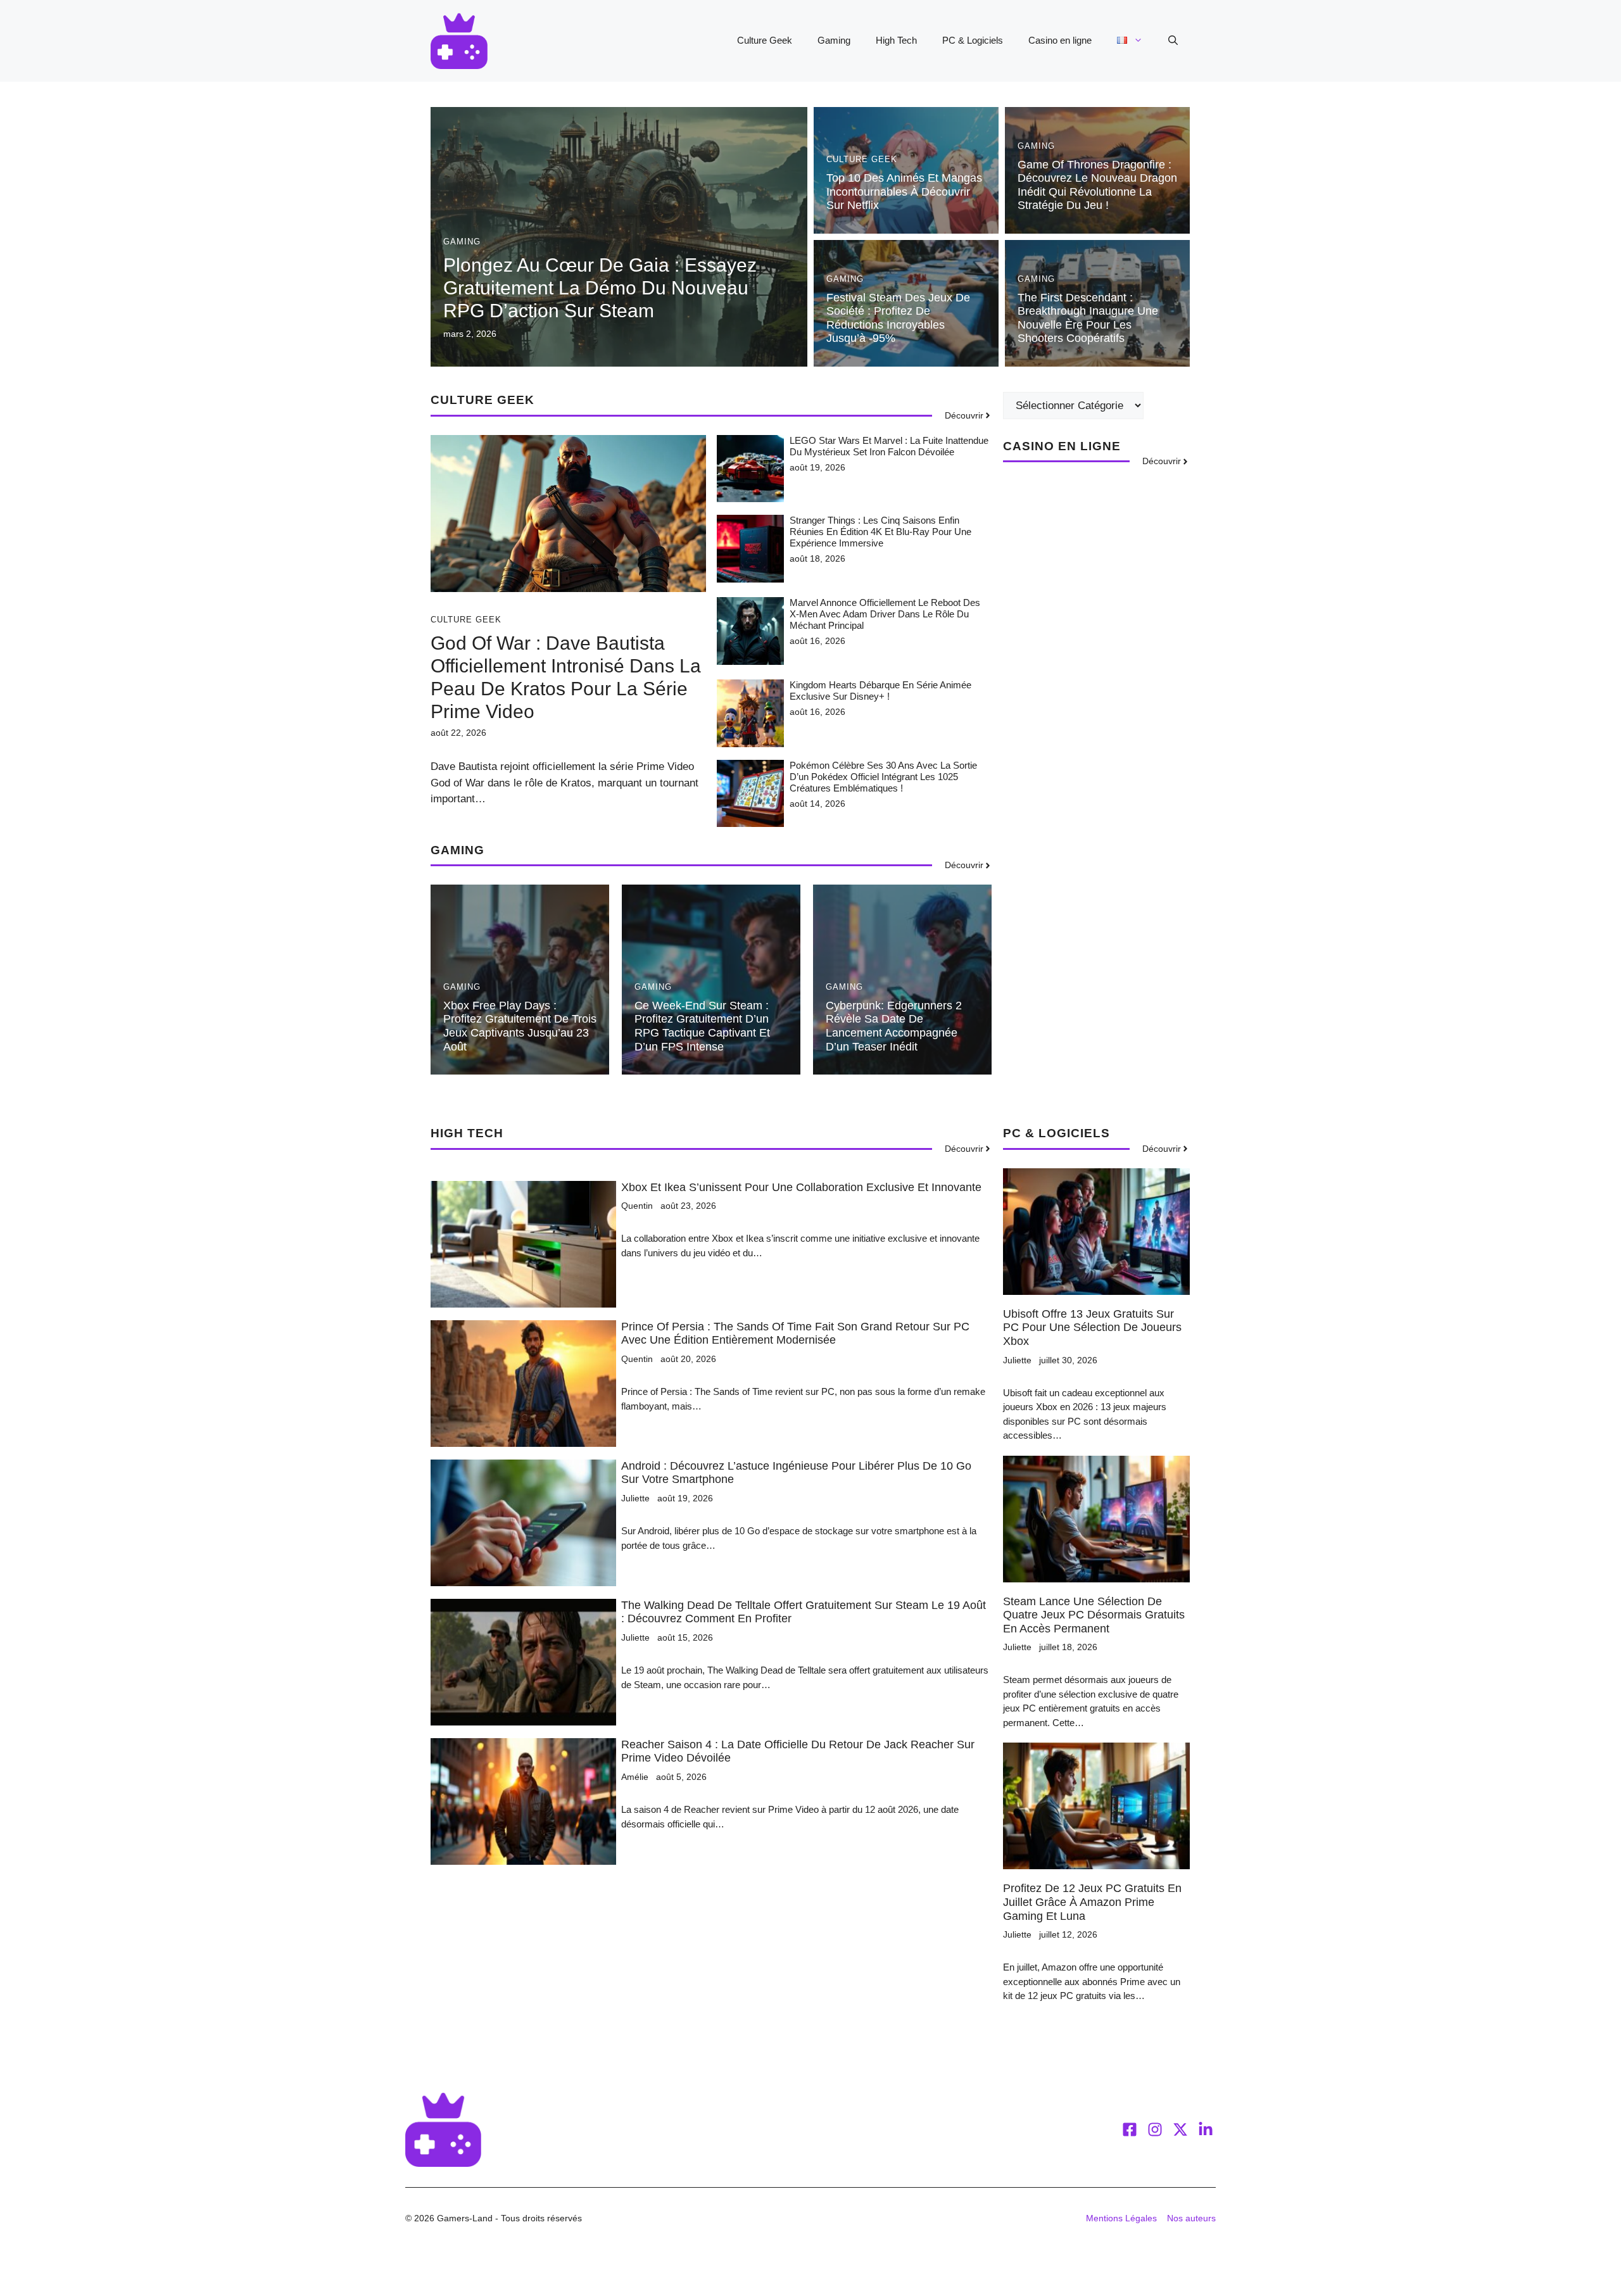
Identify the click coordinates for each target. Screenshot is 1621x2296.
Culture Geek (765, 40)
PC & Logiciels (973, 40)
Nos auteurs (1191, 2218)
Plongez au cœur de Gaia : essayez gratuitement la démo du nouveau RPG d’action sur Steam (600, 288)
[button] (1173, 41)
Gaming (834, 40)
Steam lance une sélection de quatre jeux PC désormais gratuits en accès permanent (1094, 1615)
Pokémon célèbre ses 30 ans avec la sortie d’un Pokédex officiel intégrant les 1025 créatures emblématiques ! (883, 777)
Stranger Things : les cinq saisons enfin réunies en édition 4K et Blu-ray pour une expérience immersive (880, 532)
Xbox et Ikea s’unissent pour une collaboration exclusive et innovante (801, 1187)
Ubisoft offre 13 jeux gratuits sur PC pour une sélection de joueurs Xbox (1092, 1328)
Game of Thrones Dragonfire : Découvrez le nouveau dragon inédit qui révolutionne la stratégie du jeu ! (1097, 185)
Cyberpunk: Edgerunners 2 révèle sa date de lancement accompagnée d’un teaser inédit (894, 1026)
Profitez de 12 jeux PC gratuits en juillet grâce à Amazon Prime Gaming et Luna (1092, 1902)
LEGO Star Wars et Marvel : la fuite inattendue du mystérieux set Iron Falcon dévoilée (889, 446)
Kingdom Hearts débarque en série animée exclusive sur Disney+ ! (880, 691)
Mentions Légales (1121, 2218)
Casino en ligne (1060, 40)
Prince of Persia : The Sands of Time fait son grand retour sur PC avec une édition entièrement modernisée (795, 1334)
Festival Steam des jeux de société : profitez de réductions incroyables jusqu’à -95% (898, 318)
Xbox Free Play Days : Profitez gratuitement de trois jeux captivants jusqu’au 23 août (520, 1026)
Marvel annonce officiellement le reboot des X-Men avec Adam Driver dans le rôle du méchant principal (885, 614)
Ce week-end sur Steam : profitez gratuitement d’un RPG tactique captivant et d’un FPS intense (702, 1026)
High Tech (896, 40)
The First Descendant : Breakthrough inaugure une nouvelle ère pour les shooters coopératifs (1088, 318)
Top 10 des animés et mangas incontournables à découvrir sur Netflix (904, 192)
